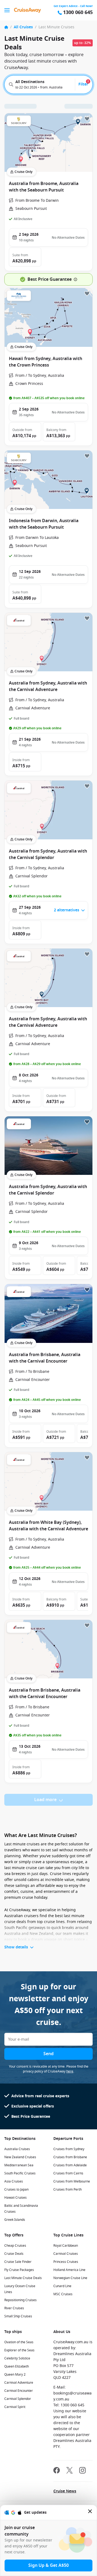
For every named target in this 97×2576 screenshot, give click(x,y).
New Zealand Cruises (20, 2157)
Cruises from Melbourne (72, 2181)
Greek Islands (15, 2220)
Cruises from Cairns (68, 2173)
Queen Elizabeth (17, 2366)
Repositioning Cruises (20, 2300)
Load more (45, 1800)
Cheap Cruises (15, 2246)
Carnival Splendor (18, 2399)
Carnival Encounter (19, 2391)
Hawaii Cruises (15, 2198)
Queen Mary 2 (15, 2375)
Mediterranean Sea (19, 2165)
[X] (70, 2471)
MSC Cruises (63, 2294)
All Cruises (23, 27)
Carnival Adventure (19, 2383)
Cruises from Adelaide (70, 2165)
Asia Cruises (14, 2181)
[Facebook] (57, 2471)
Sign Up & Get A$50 (48, 2565)
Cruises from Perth (67, 2190)
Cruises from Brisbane (70, 2157)
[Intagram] (82, 2471)
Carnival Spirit (15, 2407)
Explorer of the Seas (19, 2350)
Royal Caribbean (66, 2246)
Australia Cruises (17, 2149)
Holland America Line (69, 2270)
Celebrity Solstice (17, 2358)
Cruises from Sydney (69, 2149)
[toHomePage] (27, 10)
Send (48, 2054)
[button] (25, 257)
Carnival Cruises (66, 2254)
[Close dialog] (90, 2512)
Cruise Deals (14, 2254)
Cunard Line (62, 2286)
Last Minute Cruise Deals (23, 2278)
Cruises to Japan (16, 2190)
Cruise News (65, 2491)
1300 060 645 (78, 13)
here (70, 2071)
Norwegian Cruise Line (70, 2278)
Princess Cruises (66, 2262)
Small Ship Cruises (18, 2316)
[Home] (6, 27)
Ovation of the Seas (19, 2342)
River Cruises (14, 2308)
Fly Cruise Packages (19, 2270)
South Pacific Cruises (20, 2173)
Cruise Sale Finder (18, 2262)
